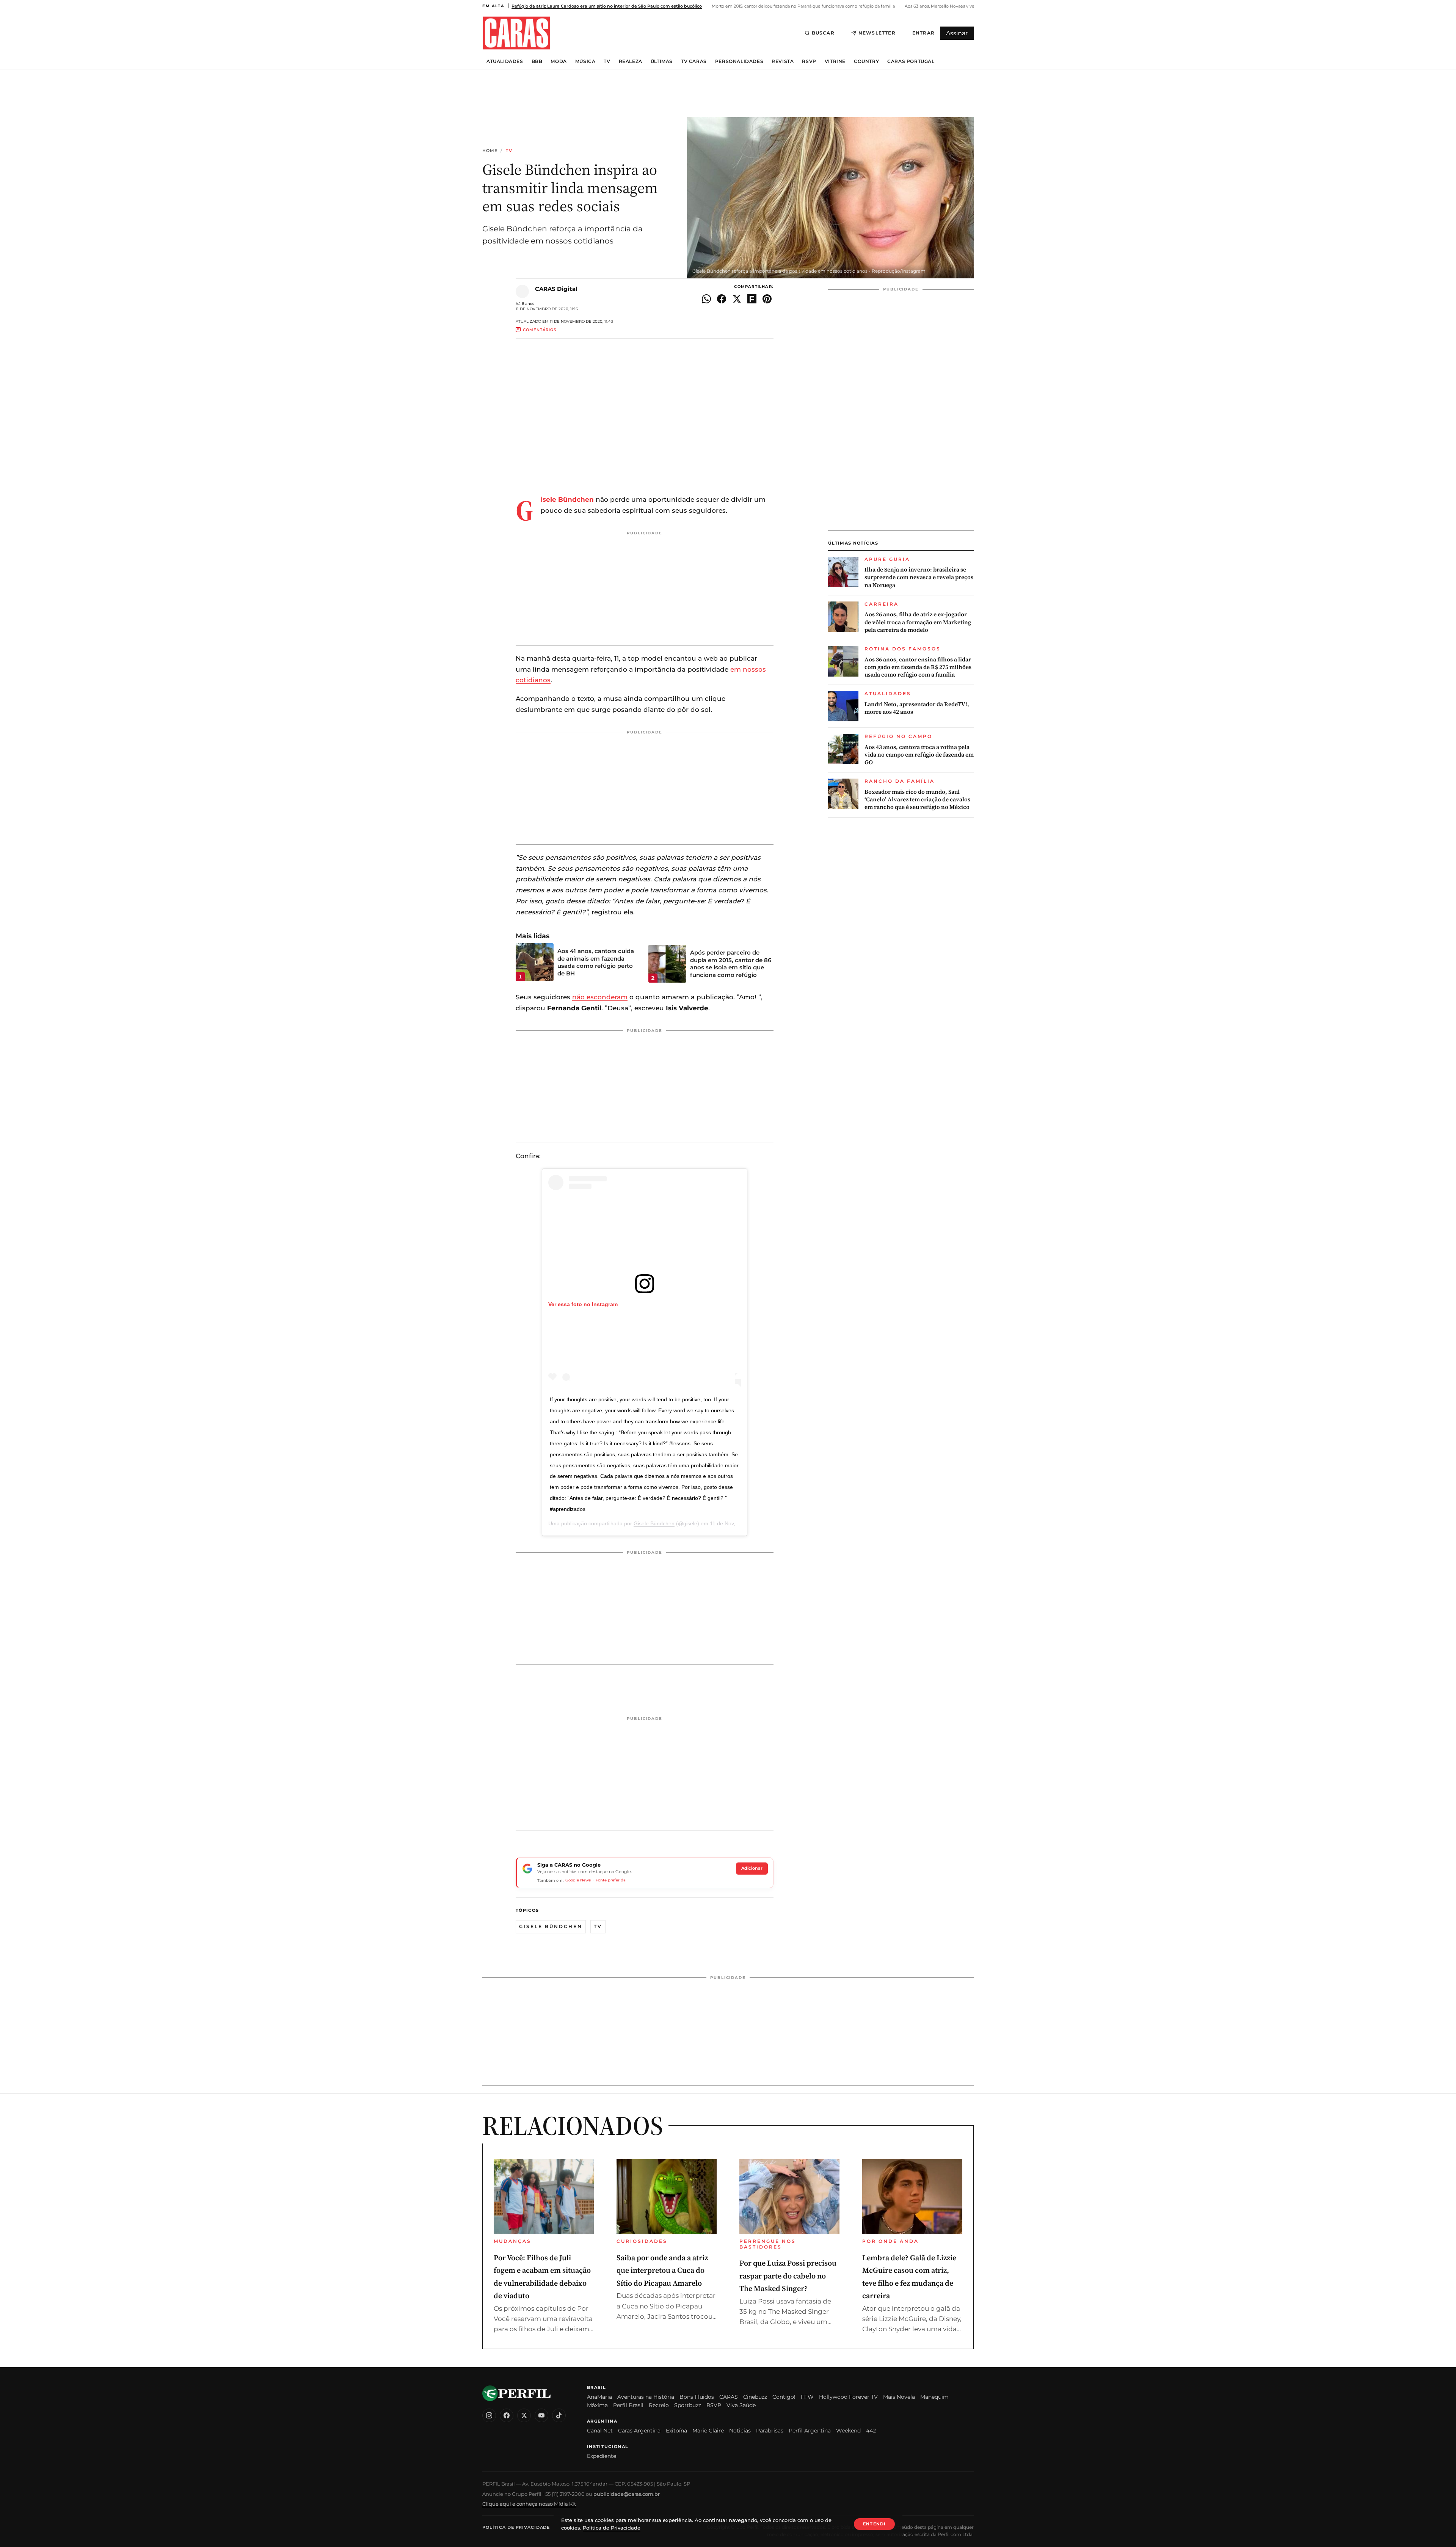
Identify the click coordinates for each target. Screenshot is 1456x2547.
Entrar (923, 33)
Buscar (823, 33)
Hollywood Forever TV (848, 2397)
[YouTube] (541, 2415)
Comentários (540, 330)
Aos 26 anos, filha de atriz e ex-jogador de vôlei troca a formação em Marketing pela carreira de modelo (918, 622)
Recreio (659, 2405)
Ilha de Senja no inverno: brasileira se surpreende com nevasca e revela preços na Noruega (919, 577)
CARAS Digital (556, 289)
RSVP (809, 61)
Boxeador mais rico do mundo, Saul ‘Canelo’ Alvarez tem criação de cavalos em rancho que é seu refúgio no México (917, 800)
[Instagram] (489, 2415)
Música (585, 61)
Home (490, 151)
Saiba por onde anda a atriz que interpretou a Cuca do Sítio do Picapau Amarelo (662, 2270)
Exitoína (676, 2431)
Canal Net (600, 2431)
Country (866, 61)
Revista (783, 61)
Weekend (848, 2431)
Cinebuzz (755, 2397)
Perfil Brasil (628, 2405)
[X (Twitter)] (524, 2415)
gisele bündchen (551, 1926)
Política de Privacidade (516, 2527)
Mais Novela (899, 2397)
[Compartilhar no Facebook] (722, 299)
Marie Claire (708, 2431)
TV (607, 61)
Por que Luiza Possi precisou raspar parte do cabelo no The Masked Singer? (788, 2276)
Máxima (597, 2405)
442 (871, 2431)
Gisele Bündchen (654, 1523)
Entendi (874, 2524)
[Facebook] (507, 2415)
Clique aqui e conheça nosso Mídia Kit (529, 2504)
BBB (537, 61)
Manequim (934, 2397)
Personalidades (739, 61)
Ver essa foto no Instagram (583, 1304)
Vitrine (835, 61)
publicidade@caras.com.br (627, 2494)
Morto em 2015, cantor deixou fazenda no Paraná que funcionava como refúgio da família (803, 6)
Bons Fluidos (697, 2397)
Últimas (662, 61)
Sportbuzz (688, 2405)
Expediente (602, 2456)
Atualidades (505, 61)
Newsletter (877, 33)
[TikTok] (559, 2415)
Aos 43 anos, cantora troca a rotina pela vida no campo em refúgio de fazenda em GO (919, 755)
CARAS (729, 2397)
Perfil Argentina (810, 2431)
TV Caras (694, 61)
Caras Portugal (911, 61)
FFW (807, 2397)
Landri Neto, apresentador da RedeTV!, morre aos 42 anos (917, 708)
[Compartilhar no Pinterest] (767, 299)
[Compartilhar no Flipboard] (752, 299)
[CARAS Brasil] (516, 33)
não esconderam (600, 997)
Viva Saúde (741, 2405)
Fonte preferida (611, 1880)
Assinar (957, 33)
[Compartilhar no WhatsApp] (706, 299)
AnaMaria (599, 2397)
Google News (578, 1880)
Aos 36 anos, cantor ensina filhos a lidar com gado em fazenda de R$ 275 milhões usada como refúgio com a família (918, 667)
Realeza (631, 61)
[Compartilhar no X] (737, 299)
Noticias (740, 2431)
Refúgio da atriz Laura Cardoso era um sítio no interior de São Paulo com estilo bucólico (607, 6)
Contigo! (784, 2397)
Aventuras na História (646, 2397)
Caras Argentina (639, 2431)
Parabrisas (770, 2431)
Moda (559, 61)
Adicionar (752, 1868)
